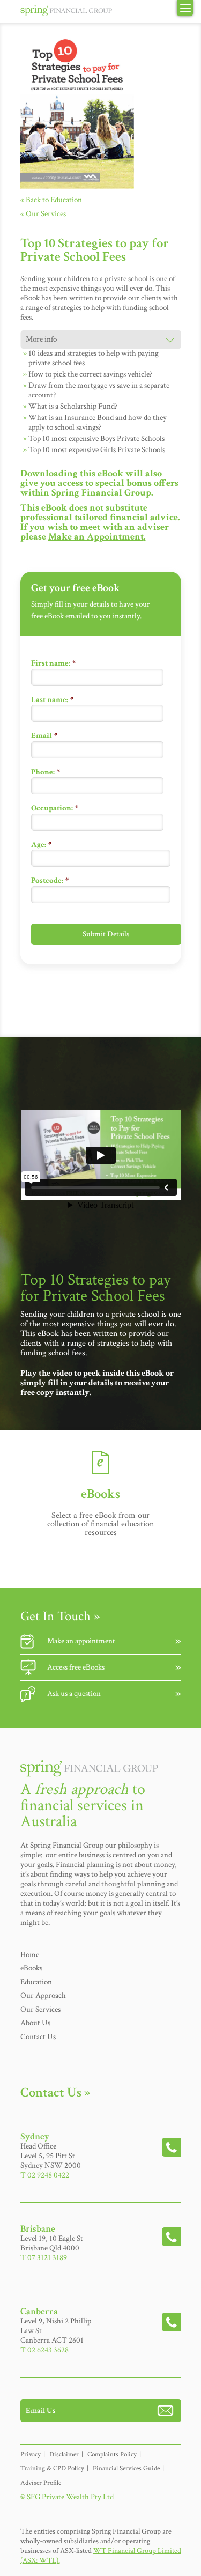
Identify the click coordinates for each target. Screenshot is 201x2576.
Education (36, 1982)
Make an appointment (81, 1641)
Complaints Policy (112, 2455)
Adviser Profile (41, 2483)
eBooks (31, 1968)
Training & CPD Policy (52, 2468)
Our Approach (43, 1995)
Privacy (31, 2455)
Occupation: (55, 808)
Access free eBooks (76, 1667)
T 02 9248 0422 (45, 2175)
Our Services (40, 2009)
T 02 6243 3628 (44, 2350)
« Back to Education (51, 200)
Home (30, 1955)
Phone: (46, 772)
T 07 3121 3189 (44, 2258)
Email (44, 736)
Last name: (52, 700)
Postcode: (50, 880)
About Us (35, 2023)
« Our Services (43, 214)
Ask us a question (74, 1693)
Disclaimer (64, 2455)
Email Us (41, 2411)
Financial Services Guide (126, 2468)
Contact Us (38, 2037)
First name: (53, 663)
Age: (41, 844)
